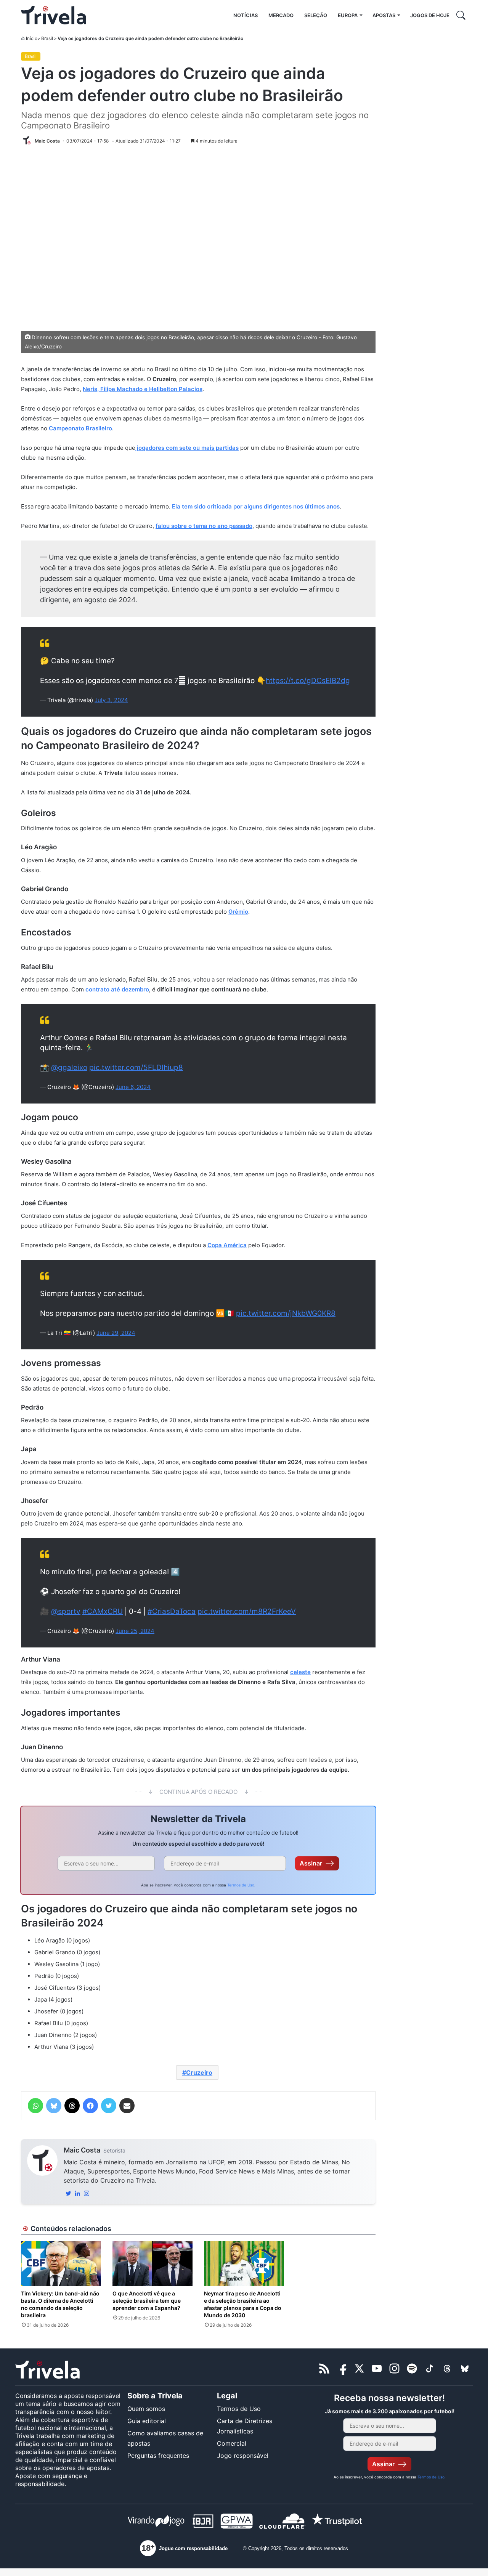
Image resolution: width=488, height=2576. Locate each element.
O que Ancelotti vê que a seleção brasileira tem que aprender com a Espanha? (147, 2301)
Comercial (232, 2443)
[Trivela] (54, 15)
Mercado (281, 15)
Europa (348, 15)
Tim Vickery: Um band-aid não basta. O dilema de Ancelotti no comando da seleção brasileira (60, 2304)
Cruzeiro (199, 2072)
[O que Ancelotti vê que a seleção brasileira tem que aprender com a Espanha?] (152, 2263)
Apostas (384, 15)
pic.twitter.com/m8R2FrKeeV (247, 1611)
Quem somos (146, 2409)
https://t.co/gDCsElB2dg (308, 681)
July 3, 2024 (111, 700)
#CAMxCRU (103, 1611)
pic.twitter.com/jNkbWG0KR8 (286, 1313)
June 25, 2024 (135, 1631)
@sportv (66, 1611)
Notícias (246, 15)
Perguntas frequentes (158, 2456)
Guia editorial (147, 2421)
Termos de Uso (241, 1885)
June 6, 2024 (133, 1087)
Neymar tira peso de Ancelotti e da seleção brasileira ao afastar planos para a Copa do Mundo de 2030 (243, 2304)
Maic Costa (82, 2150)
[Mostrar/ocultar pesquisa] (461, 15)
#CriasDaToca (172, 1611)
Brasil (47, 38)
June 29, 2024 (116, 1333)
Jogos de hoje (430, 15)
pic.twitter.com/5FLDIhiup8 (136, 1067)
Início (32, 38)
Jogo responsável (243, 2456)
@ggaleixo (69, 1067)
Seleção (316, 15)
